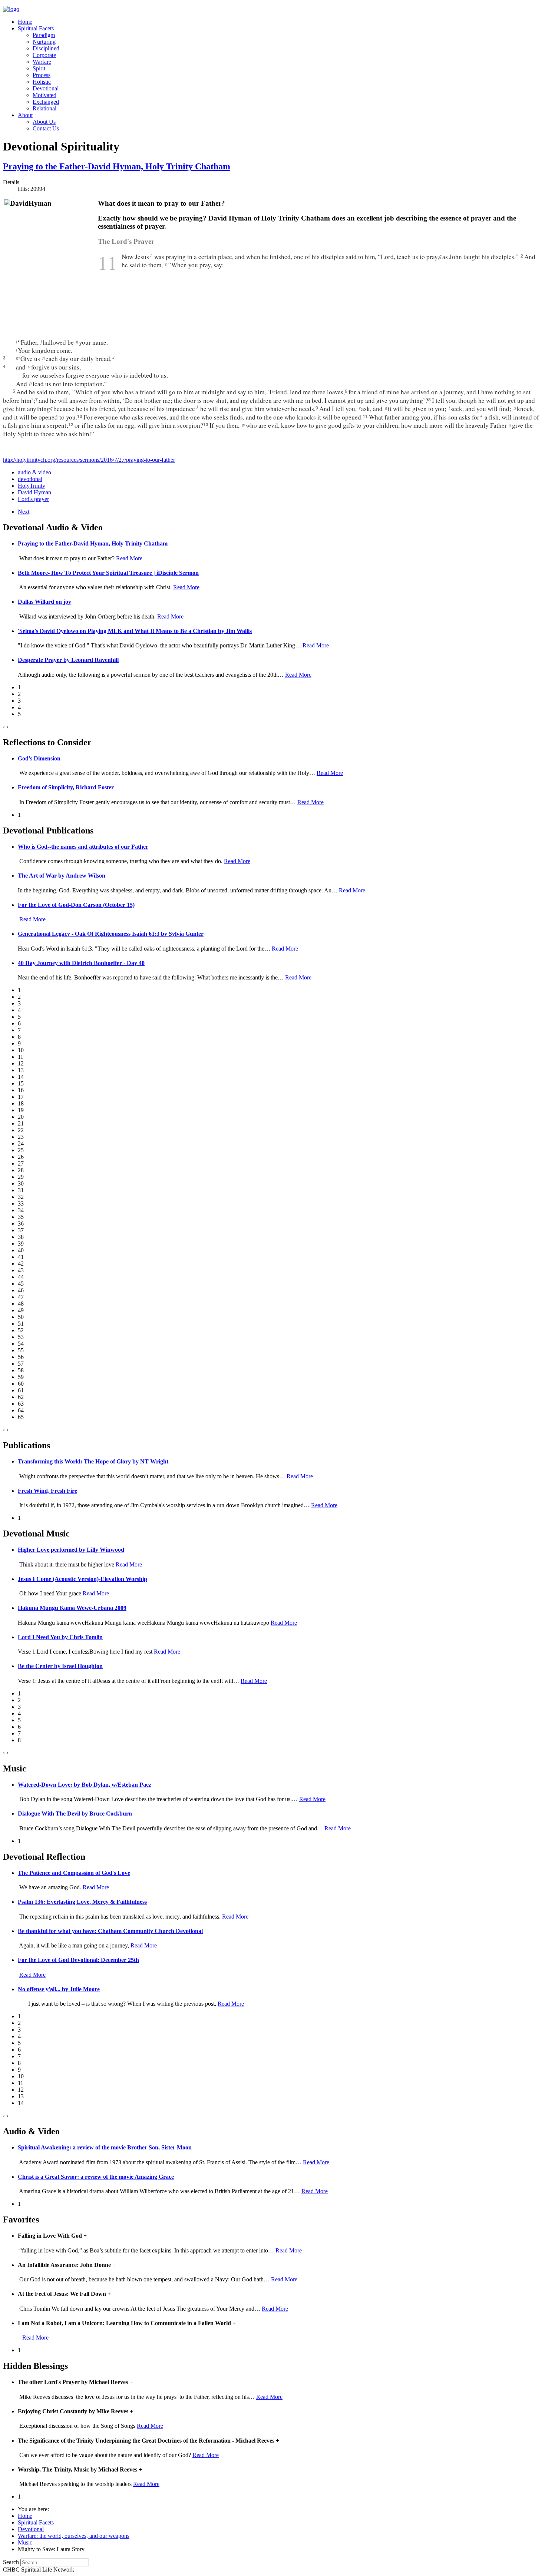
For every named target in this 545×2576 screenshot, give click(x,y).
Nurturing (44, 42)
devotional (30, 479)
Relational (44, 108)
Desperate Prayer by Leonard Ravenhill (68, 660)
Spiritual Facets (36, 28)
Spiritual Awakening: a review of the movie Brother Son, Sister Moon (105, 2147)
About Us (44, 122)
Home (25, 22)
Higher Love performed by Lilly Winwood (71, 1550)
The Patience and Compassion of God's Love (74, 1873)
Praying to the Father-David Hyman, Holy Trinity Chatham (117, 166)
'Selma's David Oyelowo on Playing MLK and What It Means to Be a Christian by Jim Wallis (135, 631)
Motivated (44, 95)
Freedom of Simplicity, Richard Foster (66, 787)
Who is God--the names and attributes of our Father (83, 847)
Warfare (42, 62)
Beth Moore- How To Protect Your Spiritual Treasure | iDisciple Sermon (108, 573)
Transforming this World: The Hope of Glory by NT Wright (93, 1461)
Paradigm (44, 35)
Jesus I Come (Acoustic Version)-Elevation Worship (82, 1579)
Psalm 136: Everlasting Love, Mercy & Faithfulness (82, 1902)
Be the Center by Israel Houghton (60, 1666)
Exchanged (46, 102)
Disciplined (46, 48)
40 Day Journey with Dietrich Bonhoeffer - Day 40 (81, 963)
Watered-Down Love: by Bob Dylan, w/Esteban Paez (85, 1785)
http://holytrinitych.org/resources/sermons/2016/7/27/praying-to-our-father (89, 460)
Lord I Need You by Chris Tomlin (60, 1637)
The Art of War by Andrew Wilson (62, 876)
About (25, 115)
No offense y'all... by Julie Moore (59, 1989)
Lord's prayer (33, 499)
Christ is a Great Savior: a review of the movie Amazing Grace (96, 2177)
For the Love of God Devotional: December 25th (78, 1960)
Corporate (44, 55)
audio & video (34, 472)
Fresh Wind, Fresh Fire (47, 1491)
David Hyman (34, 492)
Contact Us (46, 128)
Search (11, 2562)
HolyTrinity (32, 486)
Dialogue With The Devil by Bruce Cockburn (75, 1814)
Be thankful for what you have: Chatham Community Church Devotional (110, 1931)
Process (42, 75)
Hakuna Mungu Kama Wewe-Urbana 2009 (72, 1608)
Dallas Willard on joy (44, 602)
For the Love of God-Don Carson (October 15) (76, 905)
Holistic (42, 82)
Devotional (46, 88)
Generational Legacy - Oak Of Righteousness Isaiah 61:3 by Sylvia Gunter (111, 934)
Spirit (39, 68)
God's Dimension (39, 758)
